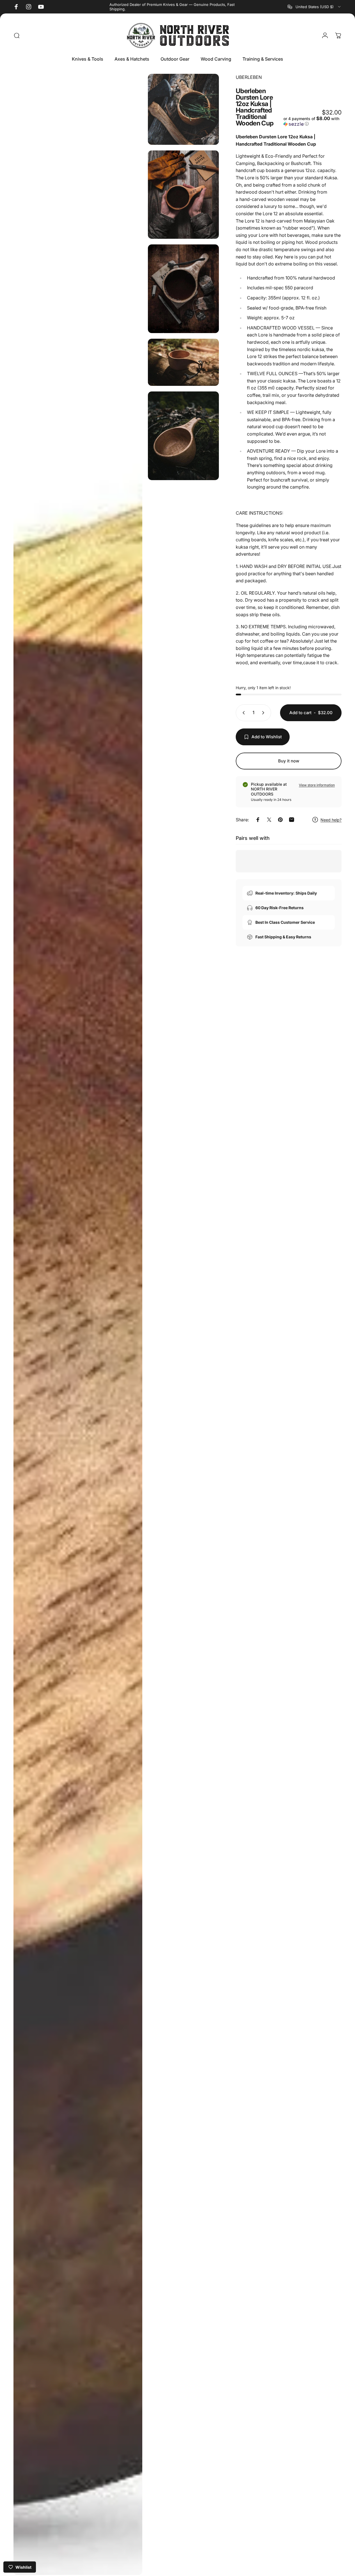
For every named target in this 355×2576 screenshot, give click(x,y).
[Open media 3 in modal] (183, 195)
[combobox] (315, 7)
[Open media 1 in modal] (78, 1324)
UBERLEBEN (249, 77)
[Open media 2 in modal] (183, 109)
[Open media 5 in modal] (183, 362)
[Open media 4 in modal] (183, 289)
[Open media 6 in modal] (183, 436)
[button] (312, 121)
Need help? (331, 820)
